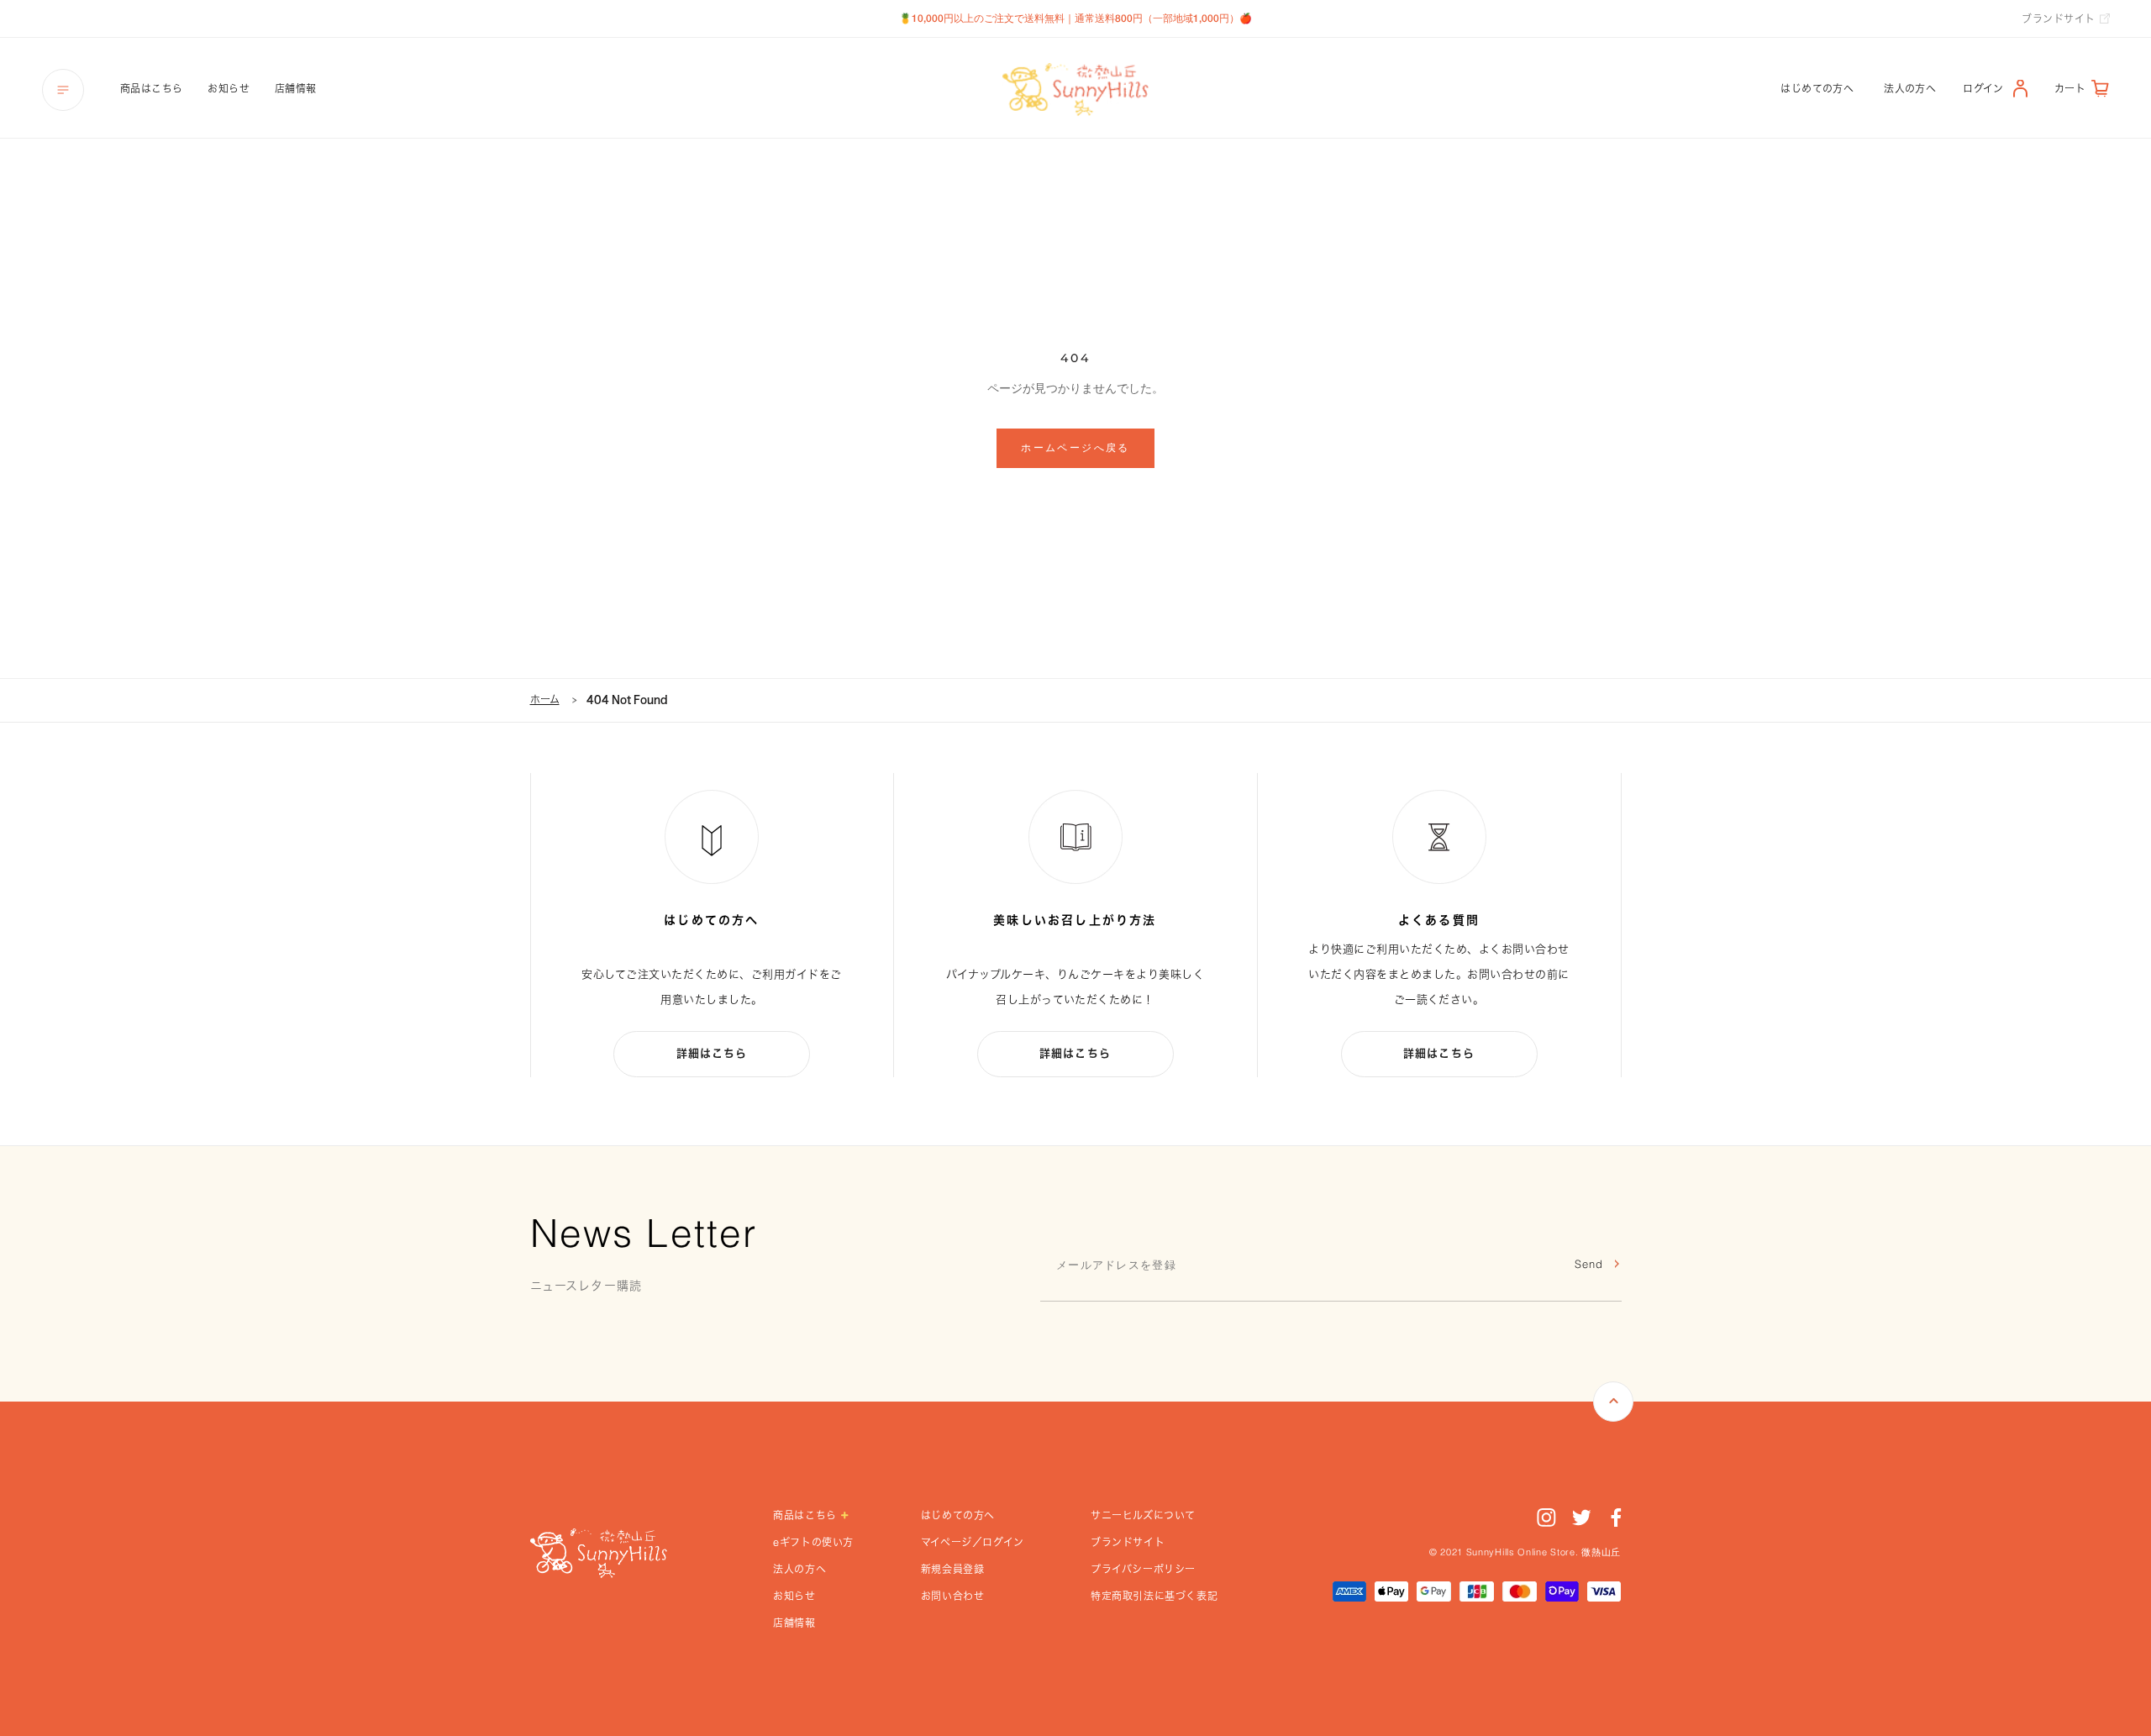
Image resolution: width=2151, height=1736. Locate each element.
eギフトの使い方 (813, 1542)
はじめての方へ (1817, 88)
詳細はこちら (712, 1053)
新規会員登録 (953, 1569)
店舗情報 (296, 88)
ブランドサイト (2059, 18)
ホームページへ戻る (1075, 447)
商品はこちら (151, 88)
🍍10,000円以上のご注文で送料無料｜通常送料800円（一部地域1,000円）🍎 (1075, 18)
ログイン (1983, 88)
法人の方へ (1910, 88)
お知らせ (229, 88)
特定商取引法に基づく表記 (1154, 1596)
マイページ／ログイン (973, 1542)
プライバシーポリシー (1143, 1569)
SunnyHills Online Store (1521, 1553)
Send (1589, 1265)
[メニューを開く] (63, 90)
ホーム (545, 699)
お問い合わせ (953, 1596)
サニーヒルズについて (1143, 1515)
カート (2070, 88)
